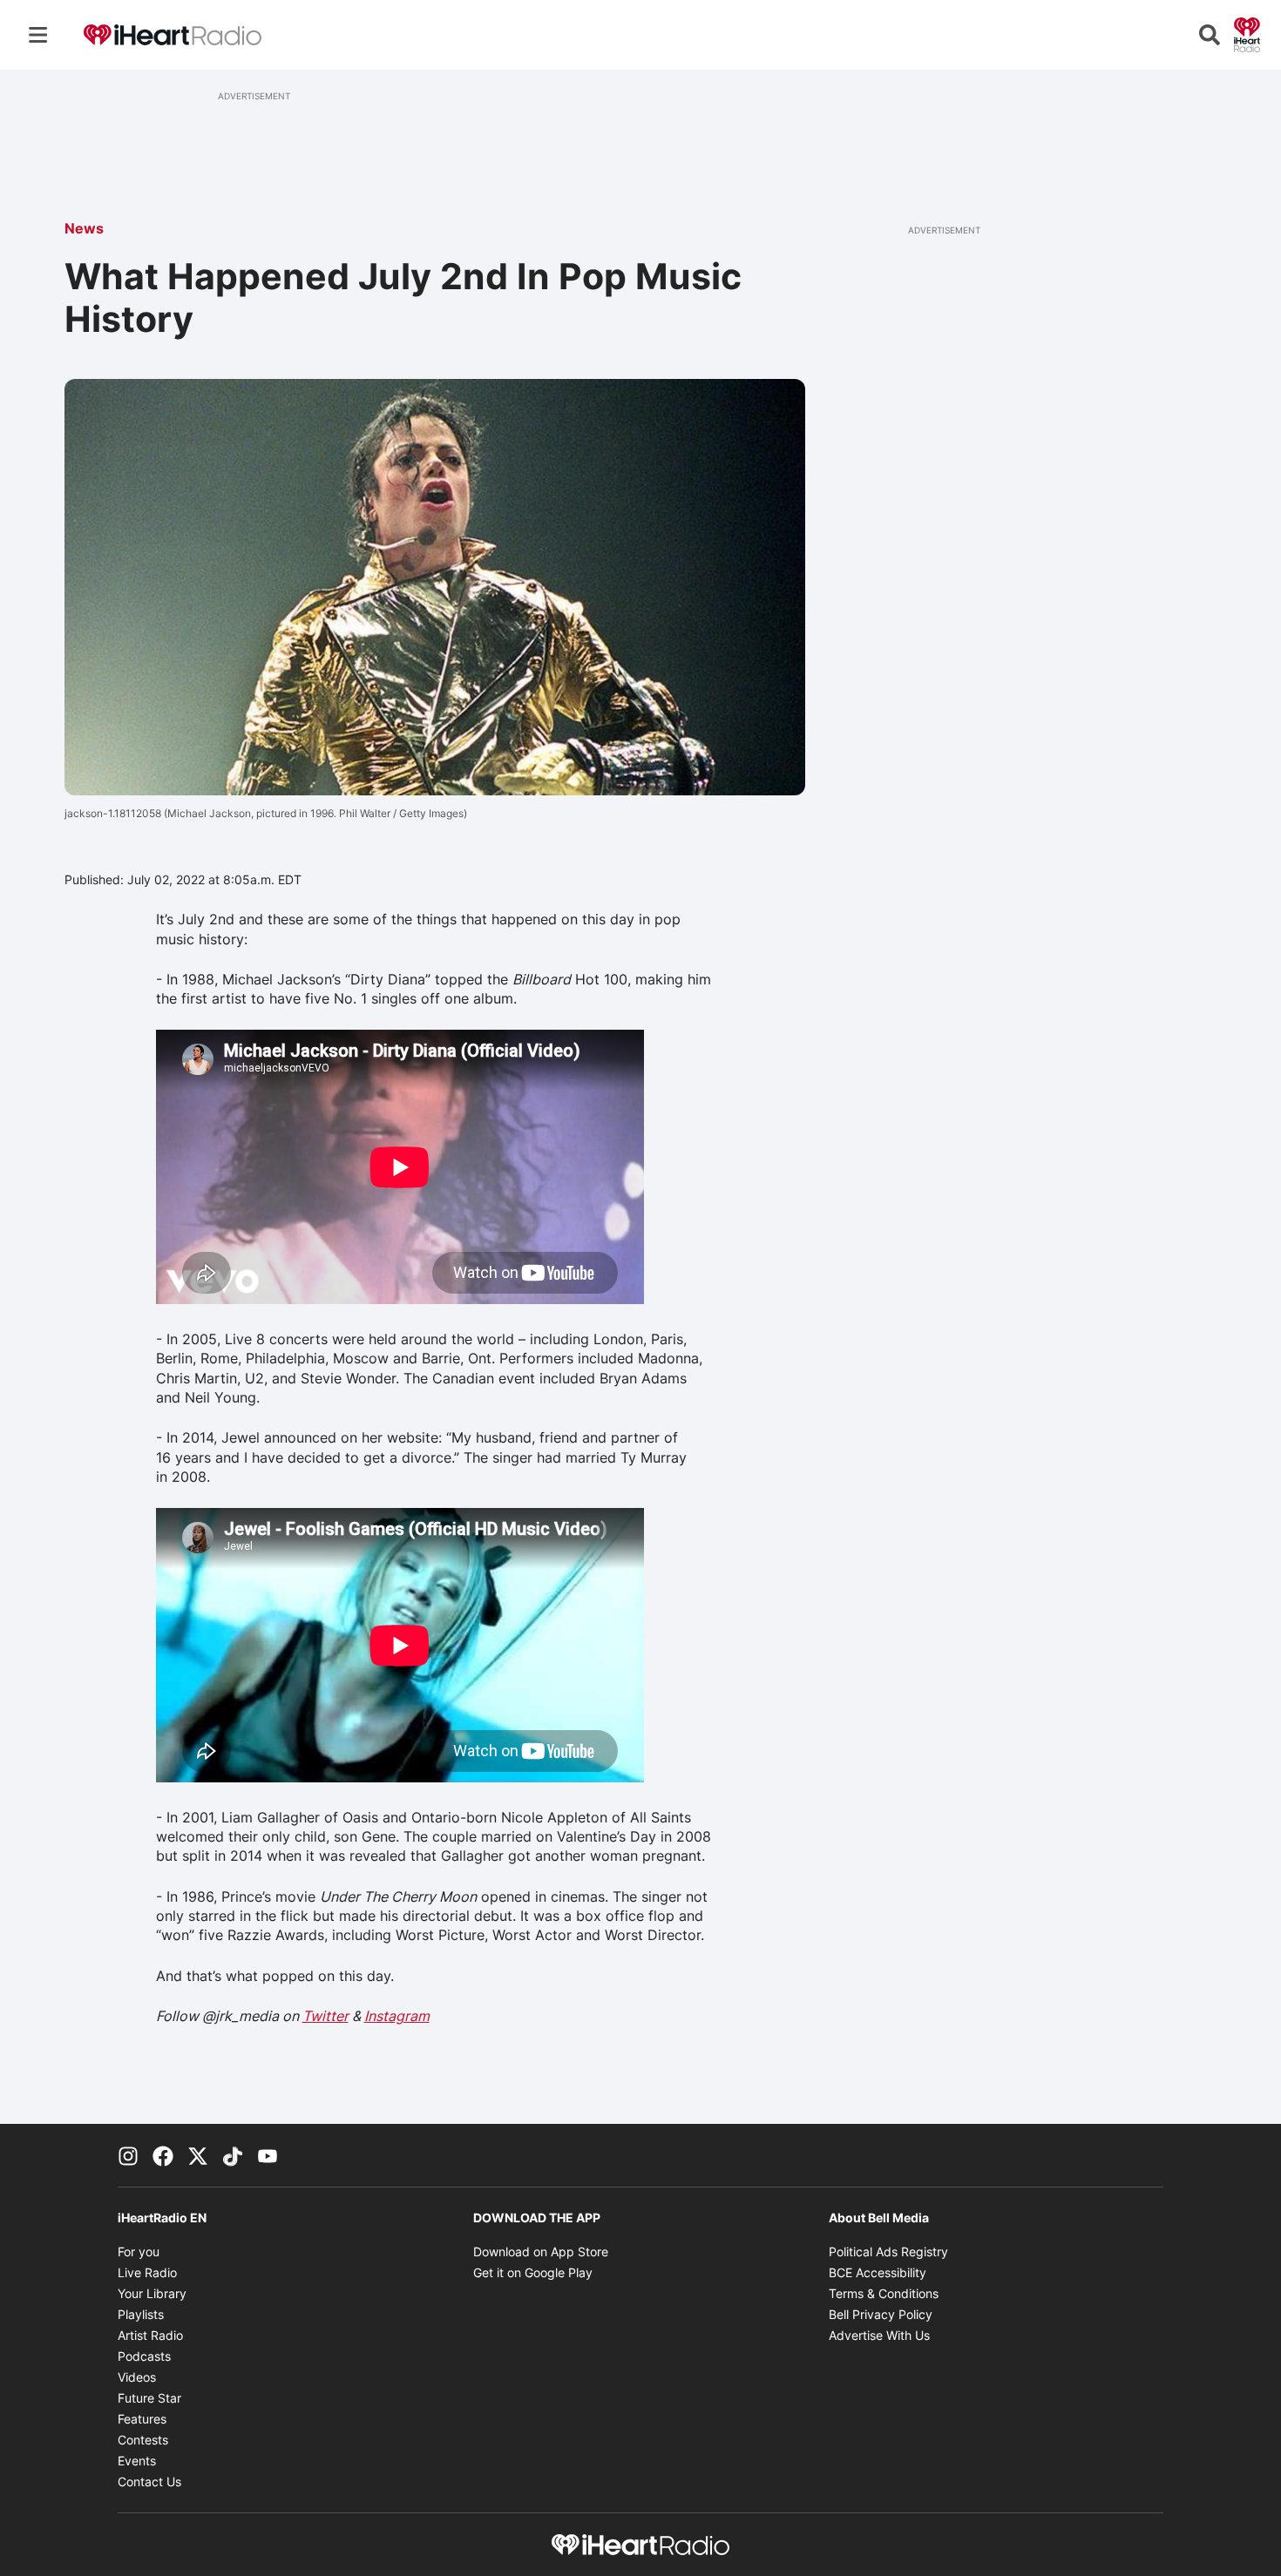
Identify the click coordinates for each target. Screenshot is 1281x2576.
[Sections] (38, 35)
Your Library (152, 2293)
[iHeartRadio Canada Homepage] (173, 35)
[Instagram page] (128, 2155)
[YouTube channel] (268, 2155)
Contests (143, 2440)
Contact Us (149, 2481)
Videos (137, 2377)
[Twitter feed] (198, 2155)
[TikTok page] (233, 2155)
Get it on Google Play (533, 2272)
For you (139, 2251)
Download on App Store (541, 2251)
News (84, 228)
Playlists (141, 2314)
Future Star (149, 2398)
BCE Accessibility (878, 2272)
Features (142, 2419)
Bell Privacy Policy (881, 2314)
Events (137, 2461)
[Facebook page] (163, 2155)
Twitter (325, 2016)
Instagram (397, 2016)
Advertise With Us (879, 2335)
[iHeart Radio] (1247, 33)
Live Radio (147, 2272)
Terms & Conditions (884, 2293)
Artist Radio (150, 2335)
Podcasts (144, 2356)
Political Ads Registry (888, 2251)
